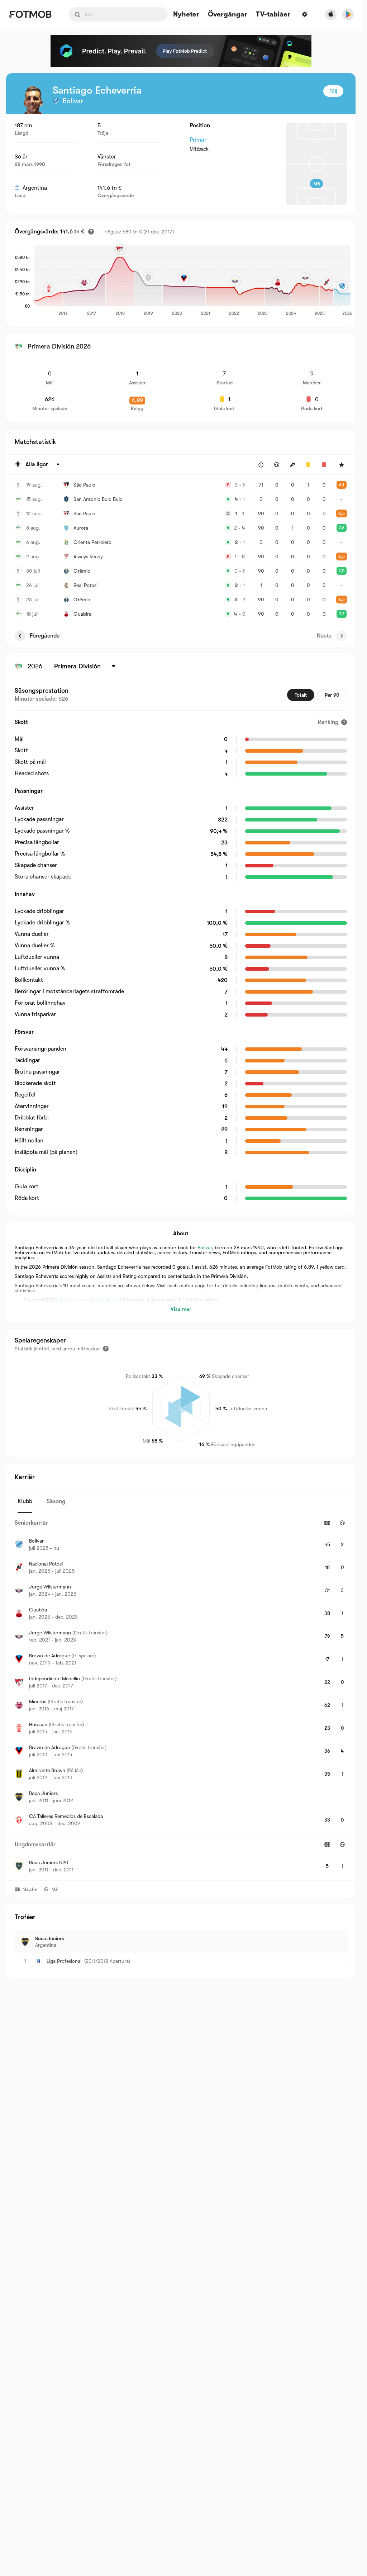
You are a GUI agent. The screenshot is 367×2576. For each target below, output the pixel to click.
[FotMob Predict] (181, 51)
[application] (190, 281)
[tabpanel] (181, 1697)
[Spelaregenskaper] (106, 1349)
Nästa (324, 636)
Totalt (301, 695)
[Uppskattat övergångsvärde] (91, 232)
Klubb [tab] (25, 1501)
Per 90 (332, 695)
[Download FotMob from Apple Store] (331, 14)
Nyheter (186, 15)
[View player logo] (33, 100)
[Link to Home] (30, 14)
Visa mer (181, 1309)
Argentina (35, 188)
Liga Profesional (64, 1961)
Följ (333, 91)
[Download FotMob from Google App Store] (348, 14)
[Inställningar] (305, 14)
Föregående (45, 636)
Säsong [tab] (56, 1501)
